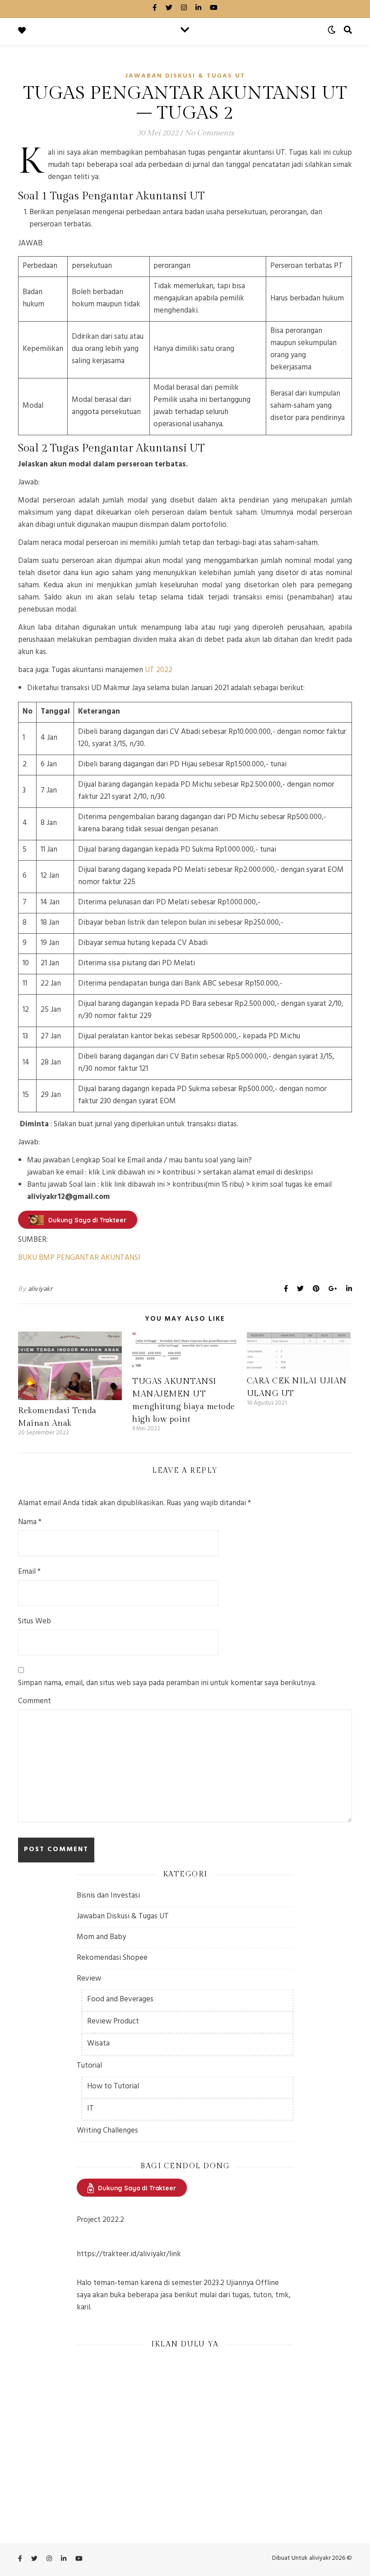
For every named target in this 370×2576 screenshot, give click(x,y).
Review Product (113, 2022)
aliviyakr (40, 1290)
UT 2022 (159, 671)
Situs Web (35, 1622)
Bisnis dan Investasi (108, 1896)
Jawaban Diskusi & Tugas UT (185, 76)
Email (29, 1573)
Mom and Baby (101, 1938)
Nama (30, 1523)
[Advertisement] (185, 2420)
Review (89, 1979)
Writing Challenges (107, 2131)
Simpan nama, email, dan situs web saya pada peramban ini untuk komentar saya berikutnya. (167, 1684)
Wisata (98, 2044)
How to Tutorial (113, 2087)
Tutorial (89, 2066)
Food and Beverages (120, 2000)
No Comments (209, 133)
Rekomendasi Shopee (112, 1958)
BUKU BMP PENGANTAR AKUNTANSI (79, 1258)
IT (90, 2109)
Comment (35, 1702)
